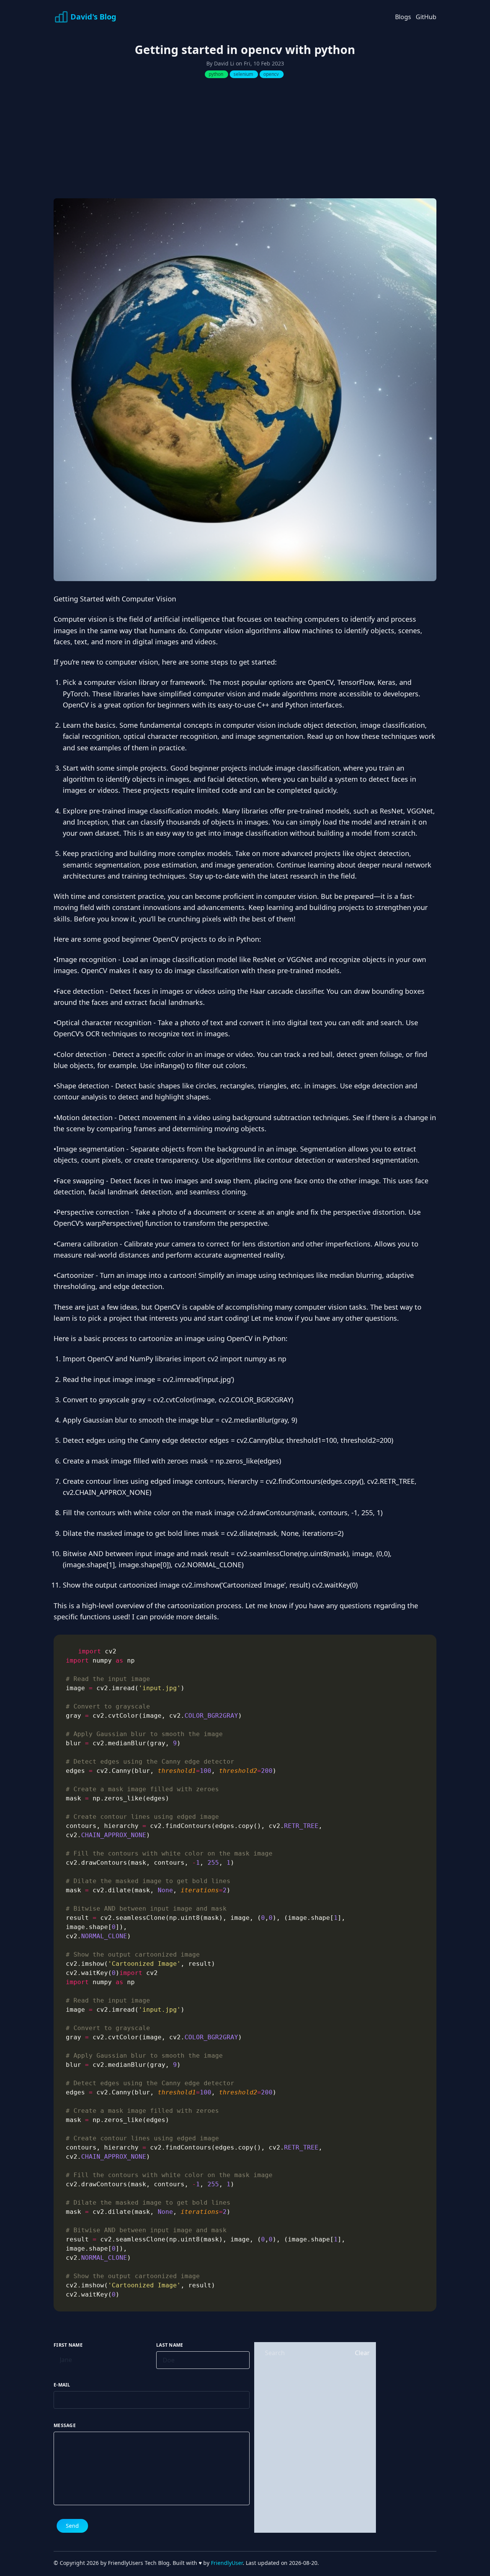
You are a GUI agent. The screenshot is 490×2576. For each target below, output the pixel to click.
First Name (68, 2345)
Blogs (403, 17)
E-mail (62, 2385)
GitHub (426, 17)
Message (65, 2426)
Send (72, 2526)
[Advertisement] (245, 141)
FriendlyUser (227, 2563)
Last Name (170, 2345)
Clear (362, 2353)
